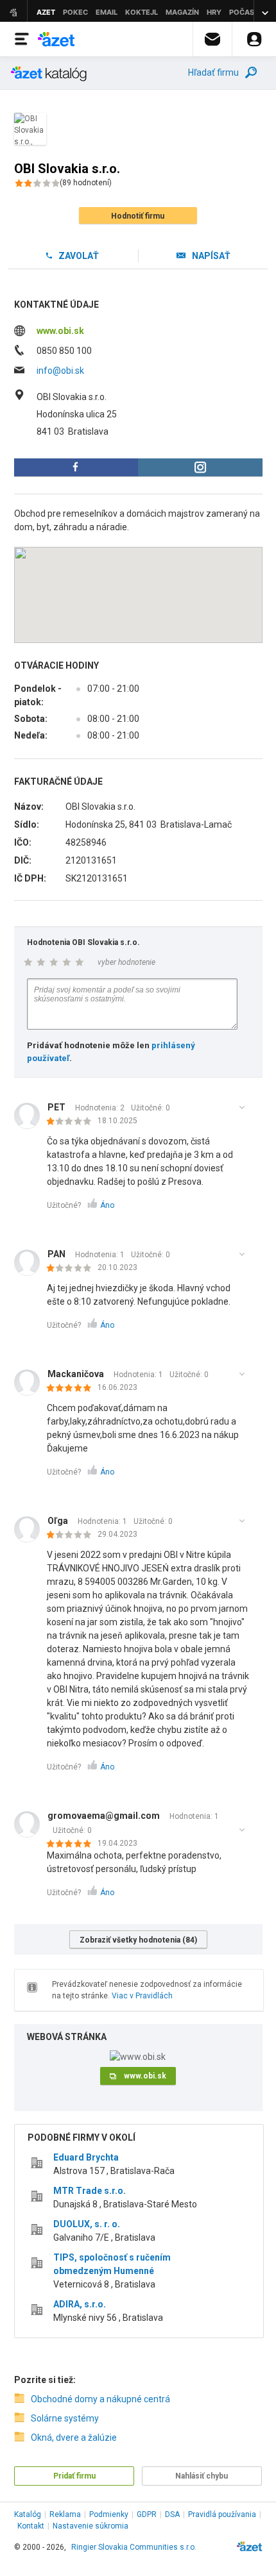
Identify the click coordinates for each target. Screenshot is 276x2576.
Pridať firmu (74, 2476)
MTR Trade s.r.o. (90, 2191)
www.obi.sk (60, 331)
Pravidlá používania (222, 2514)
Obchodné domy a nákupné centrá (100, 2399)
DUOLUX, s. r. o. (87, 2224)
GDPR (147, 2514)
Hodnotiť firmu (138, 216)
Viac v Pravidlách (142, 1996)
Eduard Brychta (86, 2157)
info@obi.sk (60, 371)
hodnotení (86, 183)
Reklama (65, 2514)
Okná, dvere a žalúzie (74, 2438)
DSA (172, 2514)
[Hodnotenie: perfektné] (72, 1389)
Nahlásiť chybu (202, 2476)
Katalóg (28, 2514)
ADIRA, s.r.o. (80, 2304)
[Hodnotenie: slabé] (72, 1122)
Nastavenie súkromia (91, 2526)
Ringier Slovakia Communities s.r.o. (134, 2547)
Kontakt (31, 2526)
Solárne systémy (65, 2418)
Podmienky (109, 2514)
